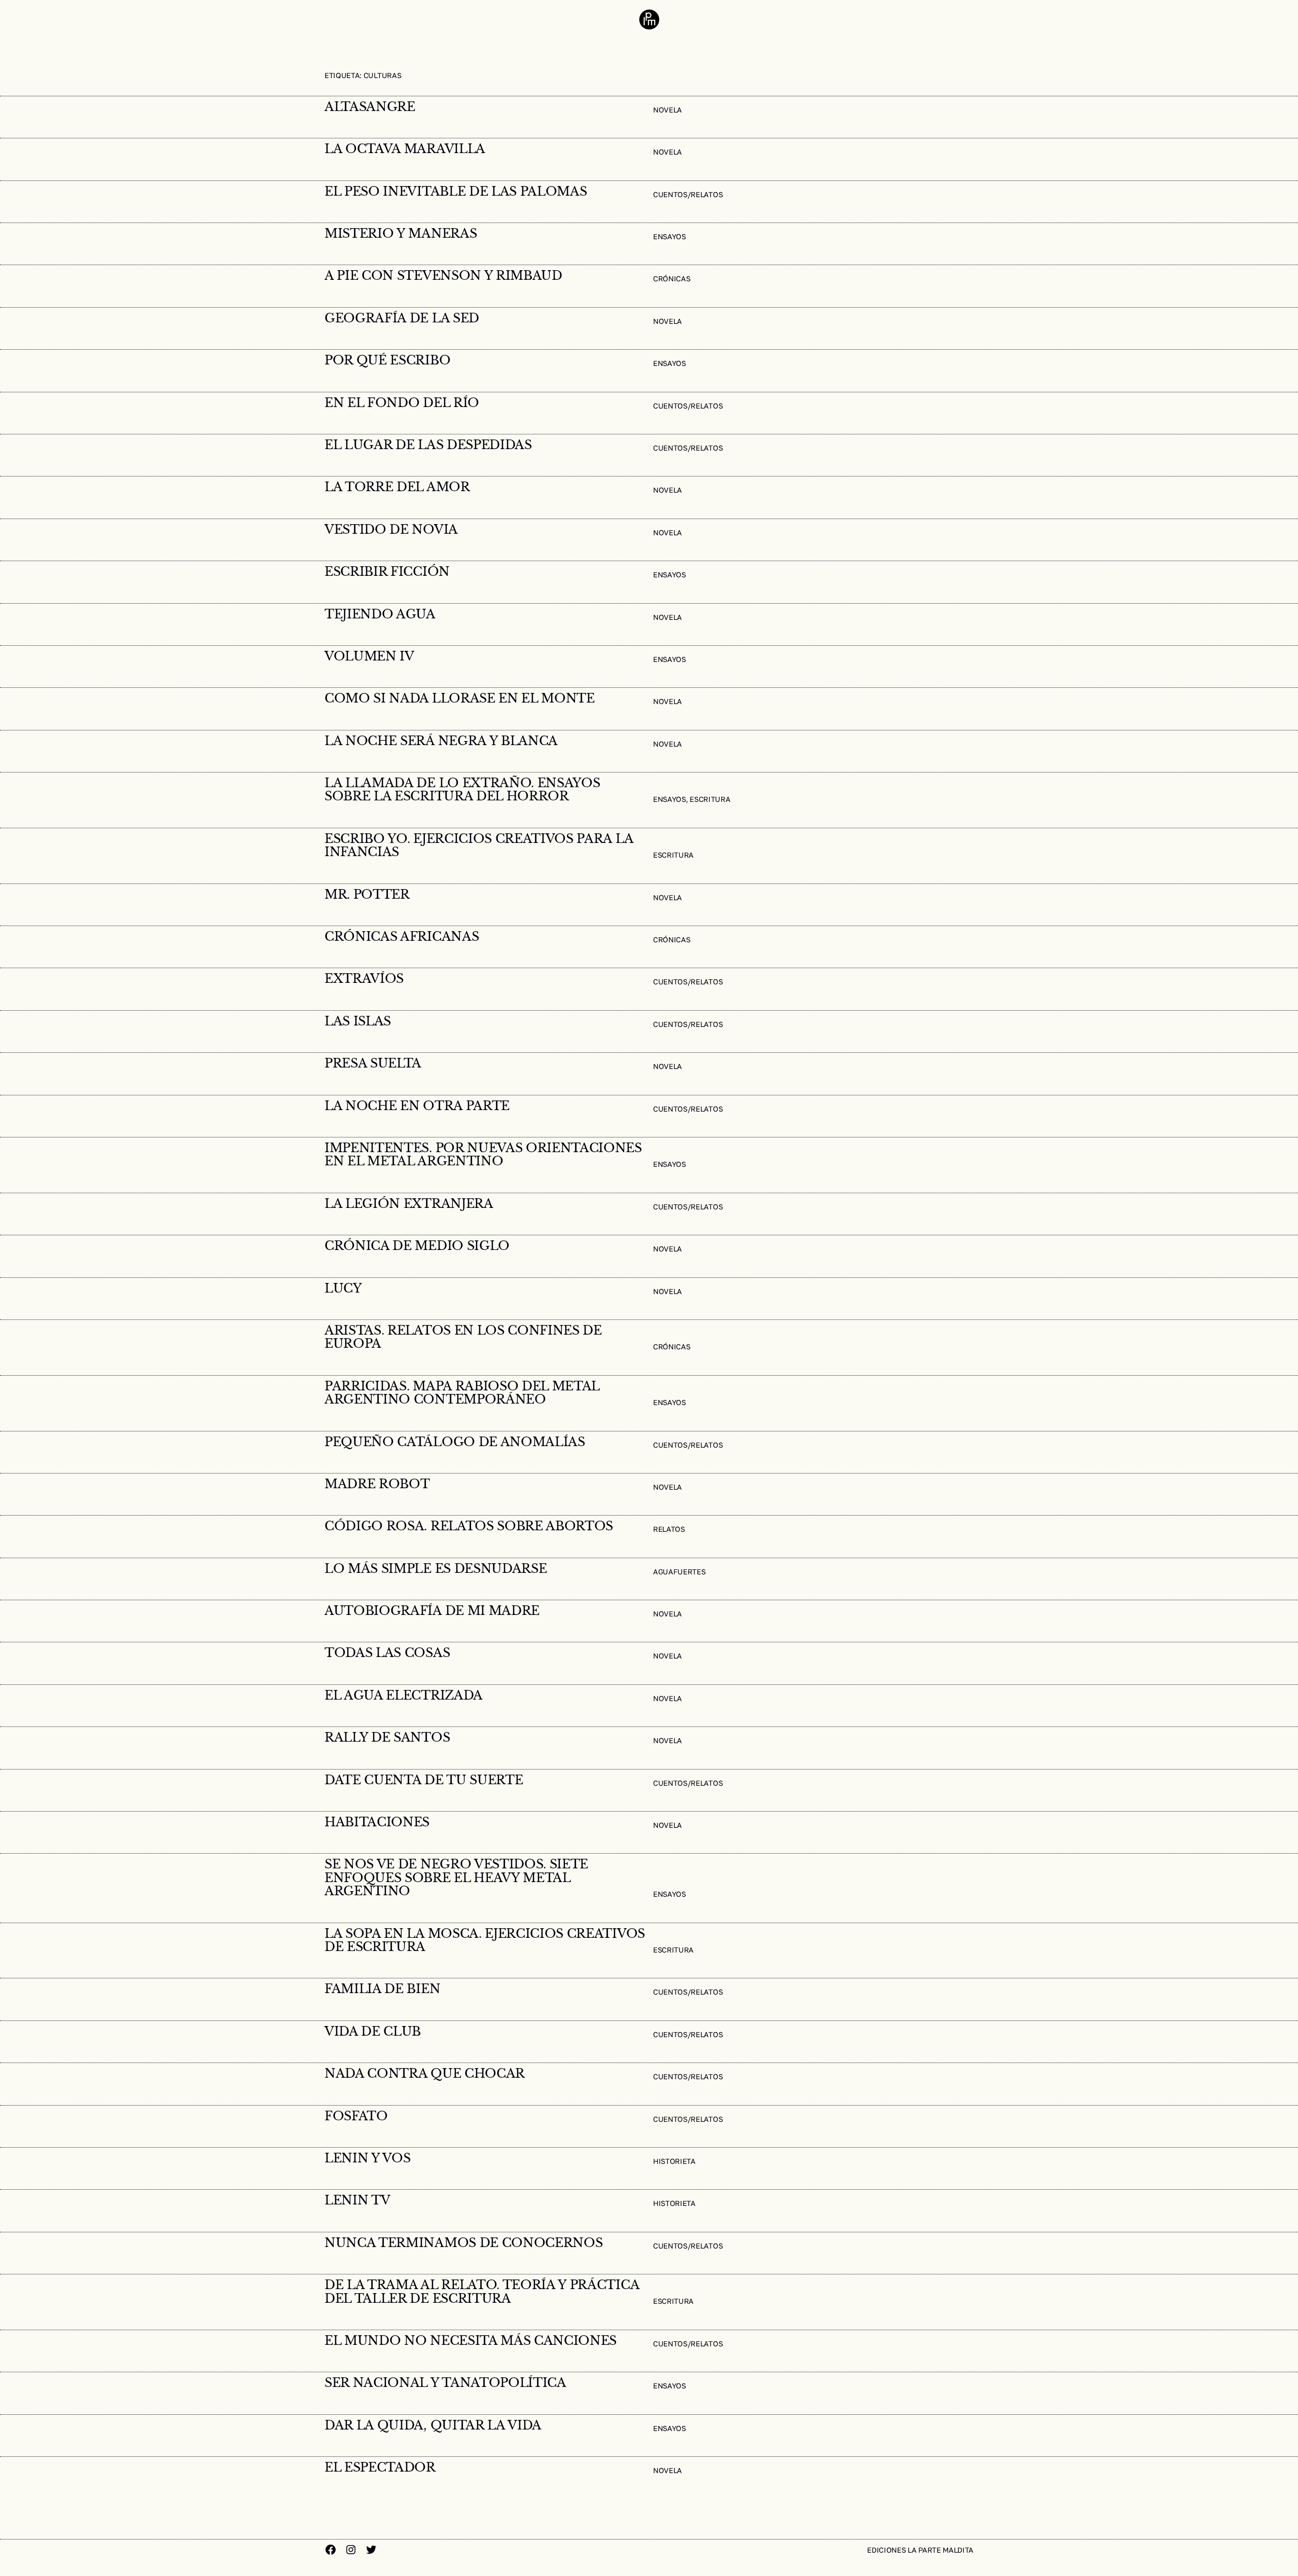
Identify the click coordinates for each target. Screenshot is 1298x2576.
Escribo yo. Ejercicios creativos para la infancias (479, 846)
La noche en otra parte (417, 1106)
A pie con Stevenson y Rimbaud (443, 276)
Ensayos (670, 236)
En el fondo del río (402, 403)
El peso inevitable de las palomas (456, 192)
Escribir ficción (387, 572)
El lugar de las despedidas (428, 445)
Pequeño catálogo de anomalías (455, 1442)
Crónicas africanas (402, 937)
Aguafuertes (679, 1572)
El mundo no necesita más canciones (471, 2341)
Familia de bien (382, 1989)
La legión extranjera (409, 1204)
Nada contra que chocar (425, 2074)
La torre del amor (397, 487)
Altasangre (370, 107)
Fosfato (356, 2116)
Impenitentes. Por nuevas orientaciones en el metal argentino (483, 1155)
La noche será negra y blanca (441, 741)
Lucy (343, 1289)
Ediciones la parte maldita (920, 2550)
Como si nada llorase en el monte (460, 698)
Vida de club (373, 2032)
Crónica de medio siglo (417, 1246)
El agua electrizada (404, 1696)
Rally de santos (387, 1738)
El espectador (380, 2468)
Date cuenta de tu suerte (424, 1780)
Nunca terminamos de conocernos (463, 2243)
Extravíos (364, 979)
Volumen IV (369, 656)
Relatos (669, 1529)
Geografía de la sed (402, 318)
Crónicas (672, 279)
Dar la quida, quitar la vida (433, 2425)
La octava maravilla (405, 149)
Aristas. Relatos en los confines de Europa (463, 1337)
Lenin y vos (367, 2158)
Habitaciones (377, 1822)
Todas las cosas (387, 1653)
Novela (668, 110)
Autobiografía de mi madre (432, 1611)
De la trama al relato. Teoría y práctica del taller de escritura (482, 2292)
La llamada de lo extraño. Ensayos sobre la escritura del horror (462, 790)
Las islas (358, 1021)
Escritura (710, 799)
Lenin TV (357, 2200)
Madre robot (377, 1484)
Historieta (674, 2161)
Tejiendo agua (380, 614)
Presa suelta (373, 1063)
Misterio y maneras (401, 234)
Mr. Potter (367, 895)
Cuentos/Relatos (688, 194)
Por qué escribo (387, 360)
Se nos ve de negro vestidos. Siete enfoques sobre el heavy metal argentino (456, 1878)
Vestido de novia (391, 530)
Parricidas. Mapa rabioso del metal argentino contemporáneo (462, 1393)
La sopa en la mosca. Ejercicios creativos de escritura (485, 1941)
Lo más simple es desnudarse (436, 1569)
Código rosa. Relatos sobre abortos (469, 1526)
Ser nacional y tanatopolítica (445, 2383)
